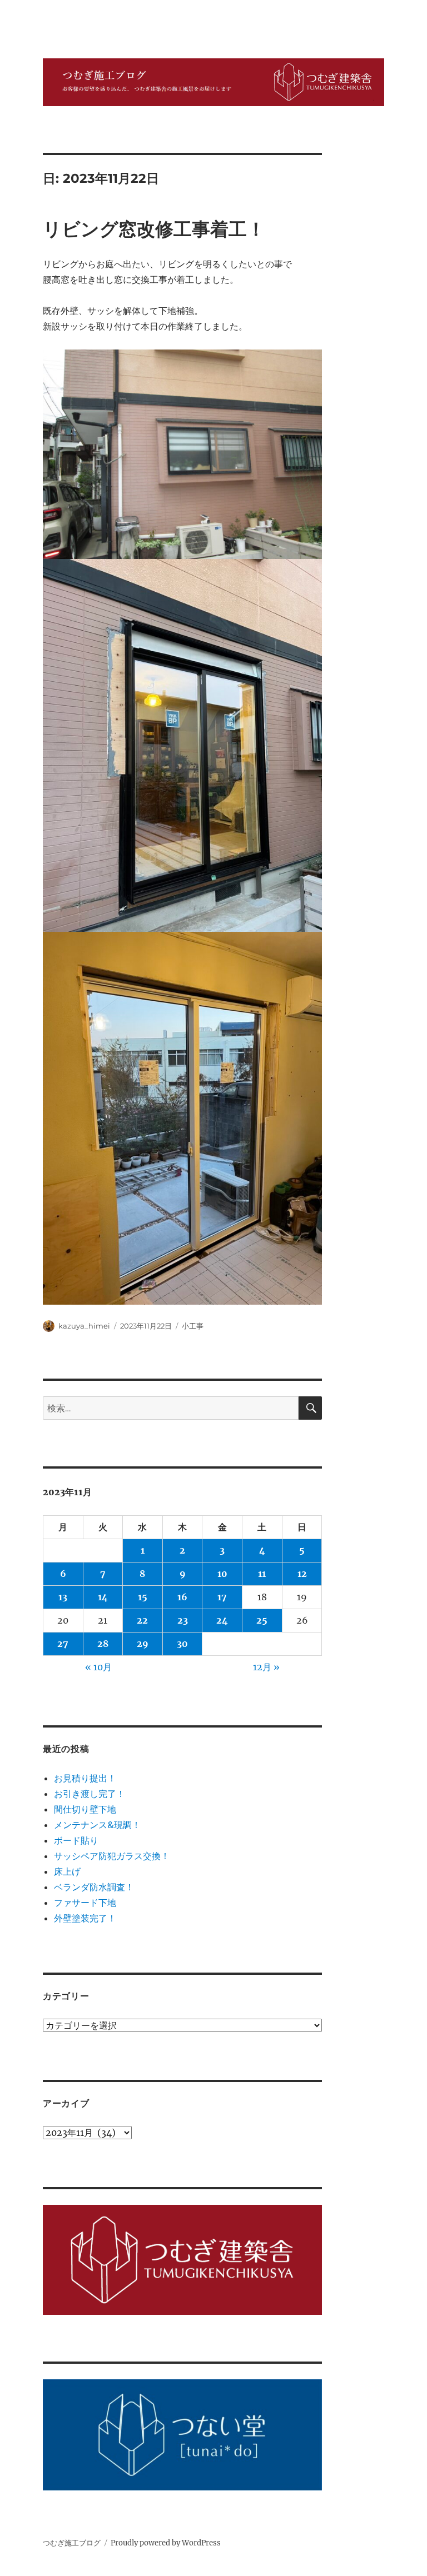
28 (103, 1644)
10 (222, 1574)
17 (222, 1597)
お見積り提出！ (85, 1778)
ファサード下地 (85, 1903)
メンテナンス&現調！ (97, 1825)
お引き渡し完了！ (90, 1794)
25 (262, 1620)
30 (182, 1644)
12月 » (266, 1667)
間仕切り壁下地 (85, 1809)
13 (63, 1597)
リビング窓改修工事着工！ (154, 229)
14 (103, 1597)
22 (142, 1620)
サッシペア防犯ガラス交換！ (112, 1856)
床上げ (67, 1871)
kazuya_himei (84, 1326)
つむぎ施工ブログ (72, 2543)
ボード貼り (76, 1840)
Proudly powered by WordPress (166, 2543)
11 (262, 1574)
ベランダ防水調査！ (94, 1887)
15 (143, 1597)
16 (182, 1597)
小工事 (193, 1326)
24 (222, 1620)
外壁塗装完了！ (85, 1918)
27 (63, 1644)
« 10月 (98, 1667)
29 (143, 1644)
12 (302, 1574)
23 (183, 1620)
